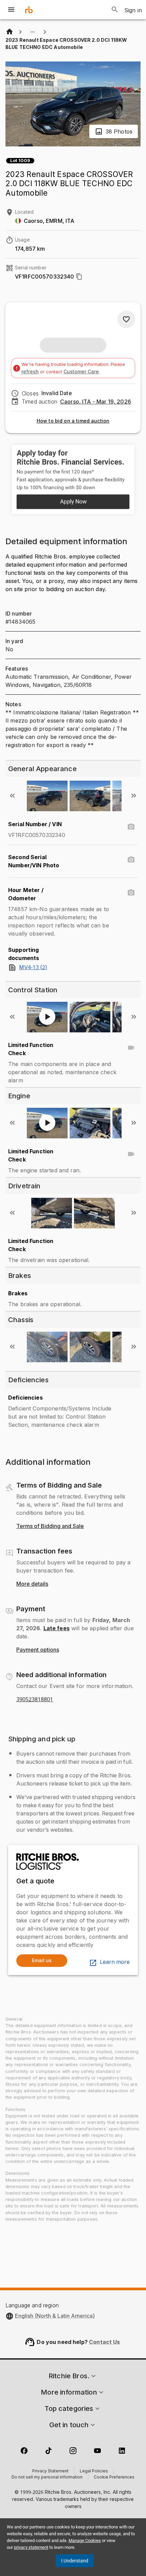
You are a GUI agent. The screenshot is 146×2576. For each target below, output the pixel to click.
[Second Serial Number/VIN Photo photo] (131, 860)
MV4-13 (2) (33, 967)
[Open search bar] (115, 10)
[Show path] (33, 32)
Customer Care (81, 371)
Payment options (38, 1650)
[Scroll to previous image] (12, 796)
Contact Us (105, 2342)
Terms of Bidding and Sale (50, 1526)
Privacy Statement (50, 2471)
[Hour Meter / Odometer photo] (131, 893)
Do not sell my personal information (47, 2477)
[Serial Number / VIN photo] (131, 827)
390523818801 (35, 1700)
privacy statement (31, 2547)
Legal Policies (94, 2471)
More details (32, 1584)
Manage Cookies (85, 2541)
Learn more (115, 1962)
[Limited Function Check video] (131, 1048)
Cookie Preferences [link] (114, 2477)
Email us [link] (42, 1960)
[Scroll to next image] (134, 796)
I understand (75, 2561)
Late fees (57, 1628)
